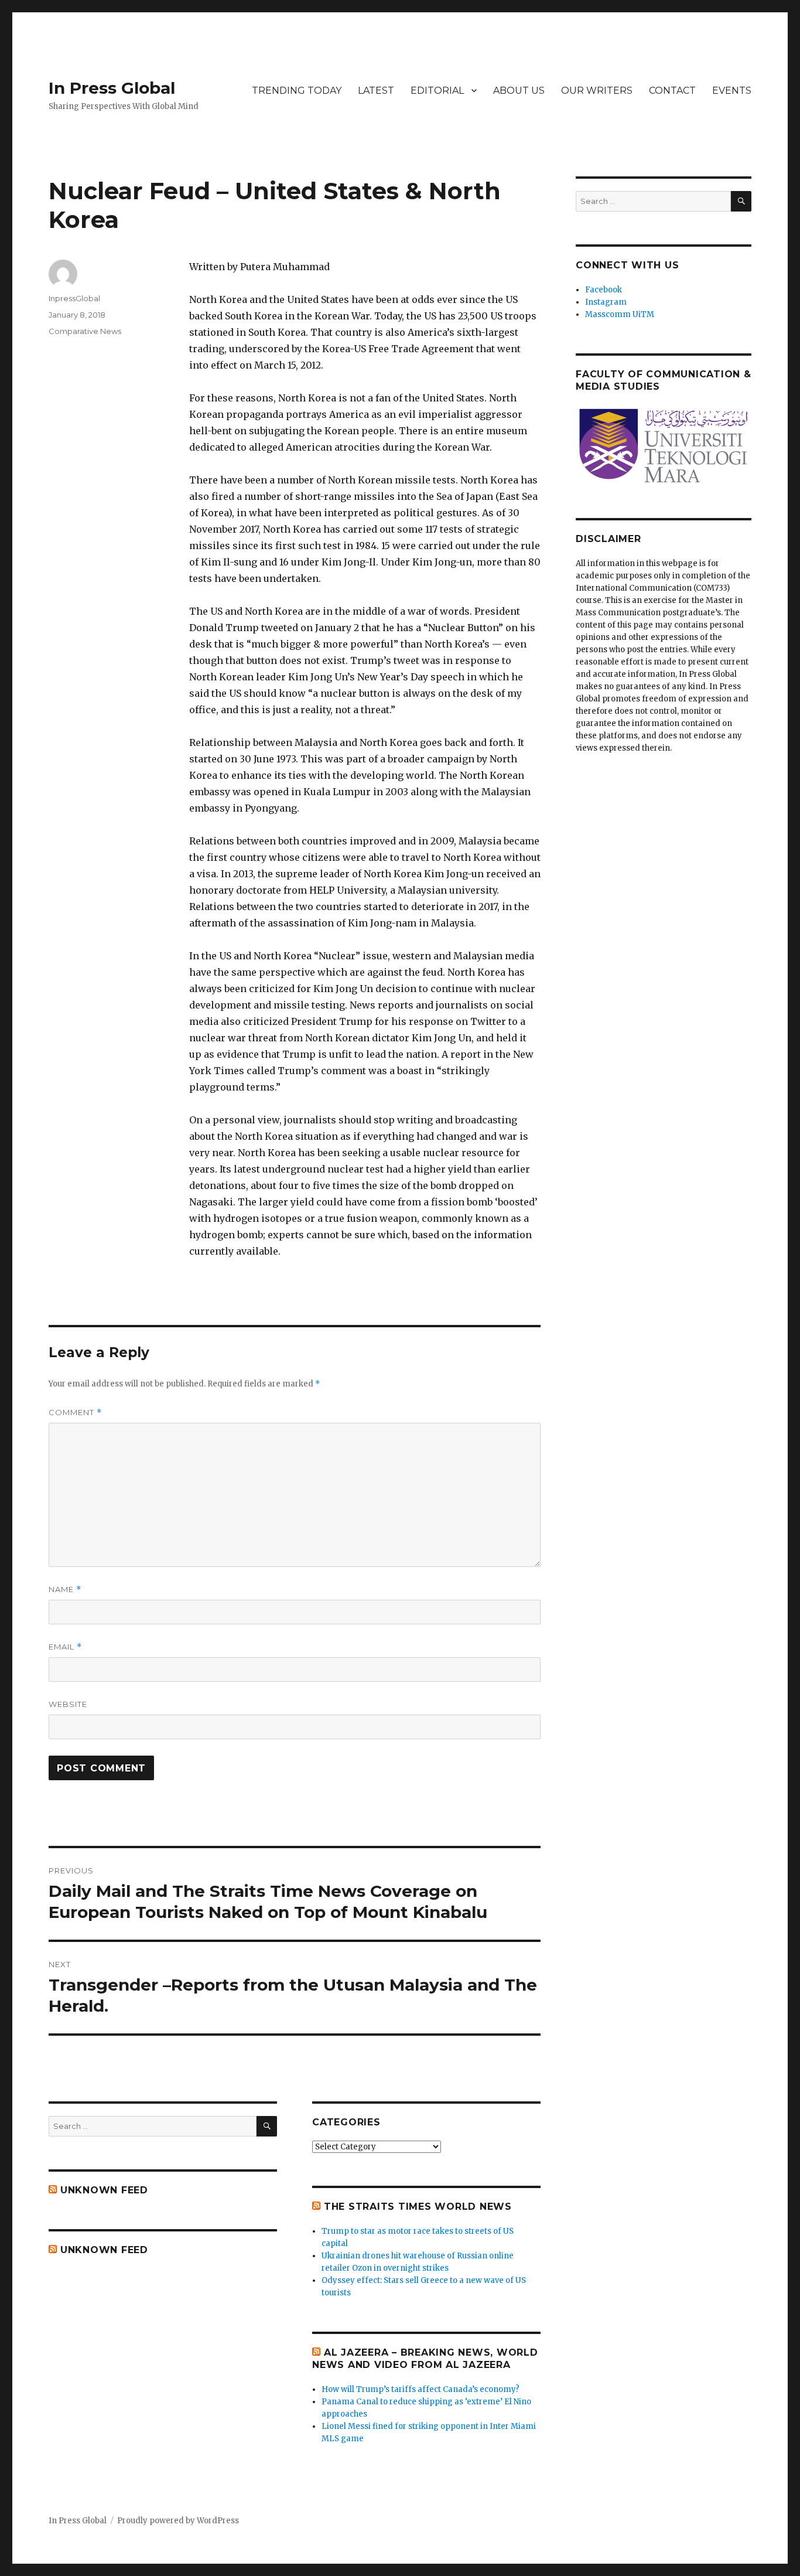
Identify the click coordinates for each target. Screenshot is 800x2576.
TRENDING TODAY (297, 91)
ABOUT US (519, 91)
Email (65, 1647)
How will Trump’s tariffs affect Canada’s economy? (420, 2389)
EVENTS (732, 91)
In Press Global (112, 88)
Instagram (606, 302)
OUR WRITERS (597, 91)
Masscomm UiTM (620, 314)
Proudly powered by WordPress (178, 2521)
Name (65, 1589)
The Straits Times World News (418, 2207)
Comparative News (85, 331)
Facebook (604, 290)
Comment (75, 1413)
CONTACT (672, 91)
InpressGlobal (74, 298)
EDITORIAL (437, 91)
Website (68, 1704)
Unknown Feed (104, 2190)
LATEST (376, 91)
